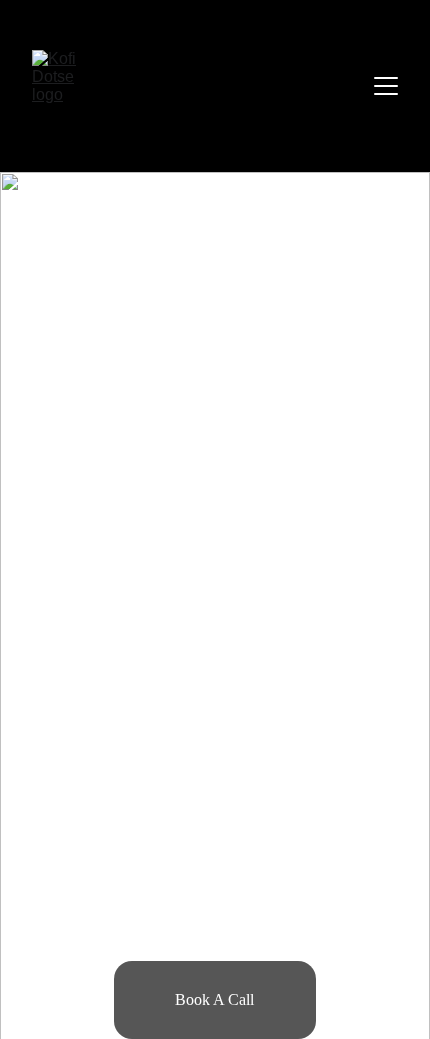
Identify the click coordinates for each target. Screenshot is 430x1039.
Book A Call (214, 999)
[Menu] (386, 86)
